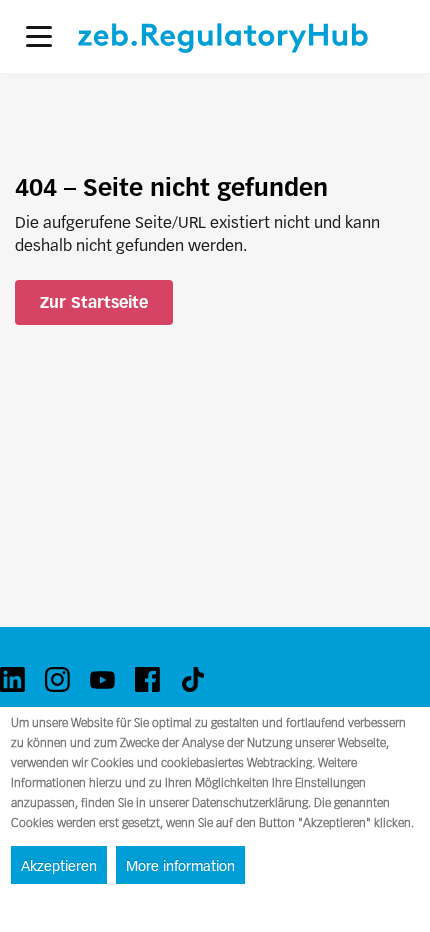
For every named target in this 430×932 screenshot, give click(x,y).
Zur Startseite (94, 302)
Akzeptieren (59, 866)
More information (180, 866)
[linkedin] (12, 679)
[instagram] (57, 679)
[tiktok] (192, 679)
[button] (39, 36)
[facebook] (147, 679)
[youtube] (102, 679)
